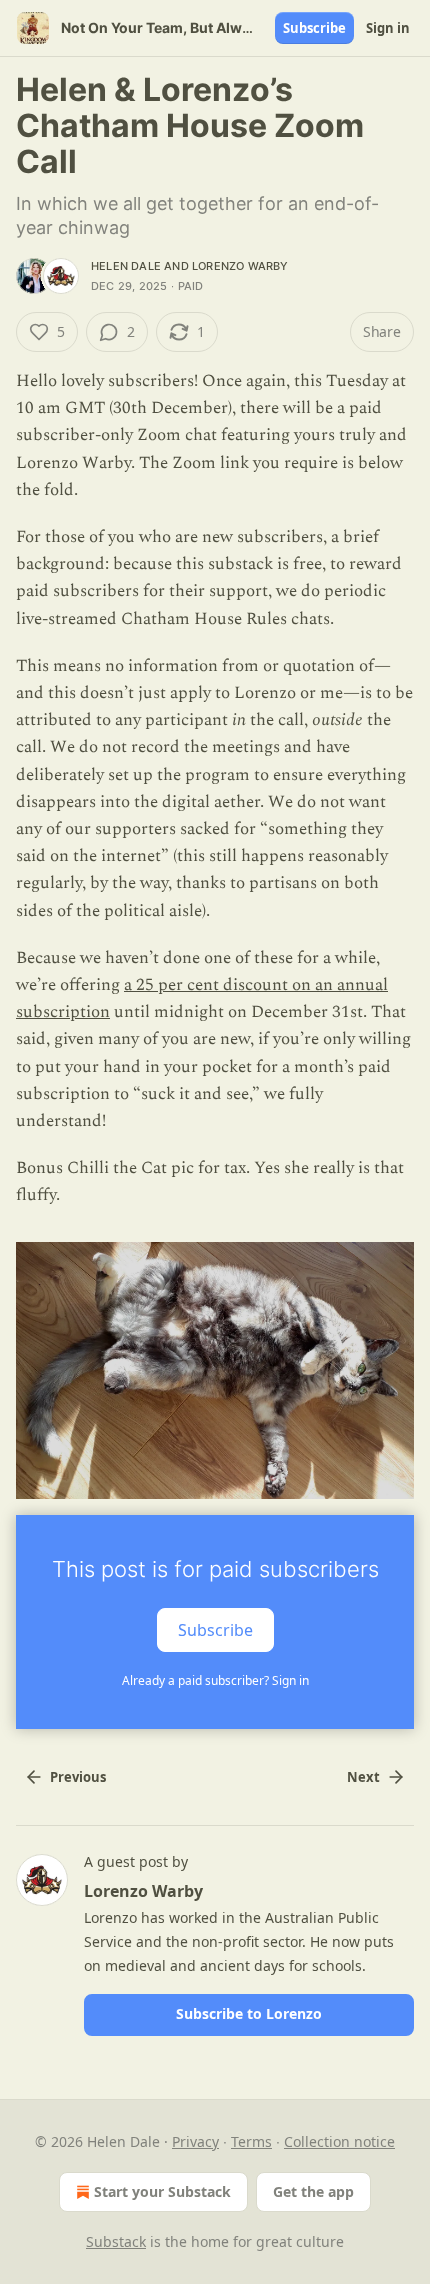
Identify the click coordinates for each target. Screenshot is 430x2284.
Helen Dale (126, 266)
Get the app (313, 2191)
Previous (78, 1777)
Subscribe (314, 28)
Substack (116, 2241)
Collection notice (339, 2141)
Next (363, 1777)
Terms (251, 2141)
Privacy (195, 2141)
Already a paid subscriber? (215, 1680)
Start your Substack (162, 2191)
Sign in (388, 28)
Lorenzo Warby (240, 266)
